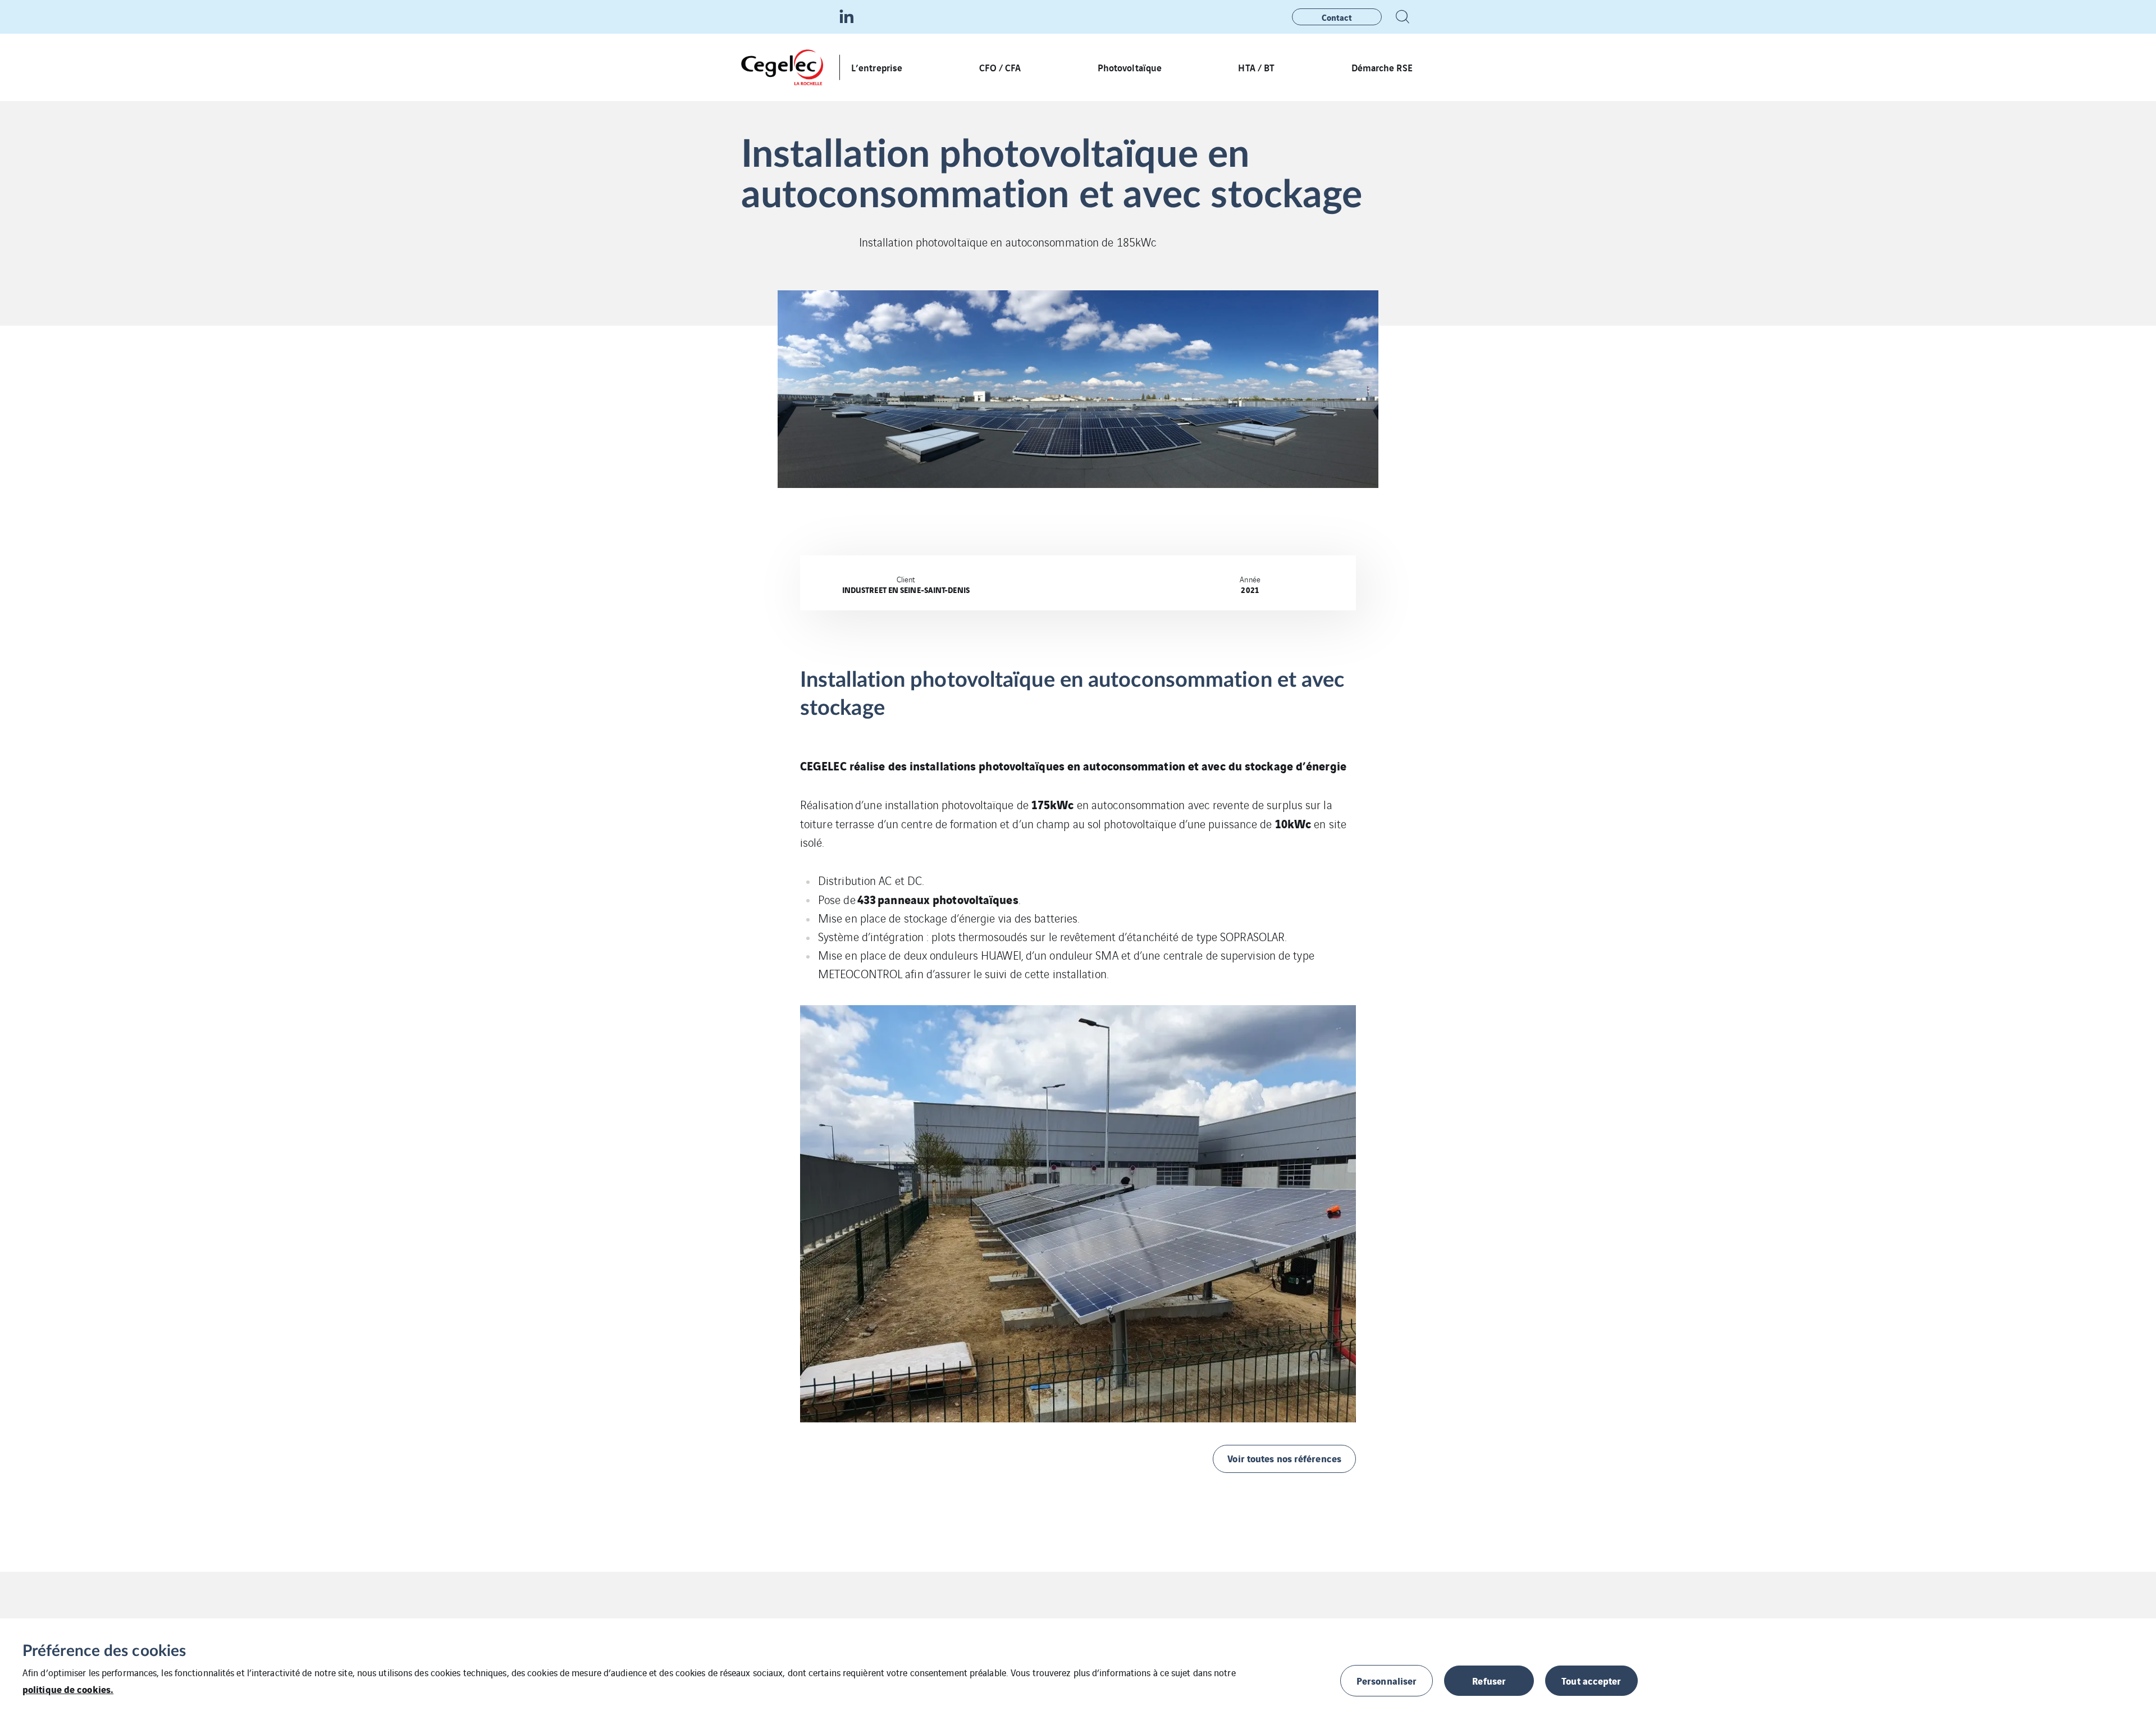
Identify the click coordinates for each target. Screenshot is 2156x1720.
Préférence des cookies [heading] (104, 1651)
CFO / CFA (1000, 67)
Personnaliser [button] (1387, 1680)
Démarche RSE (1383, 67)
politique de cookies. (68, 1689)
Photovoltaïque (1130, 67)
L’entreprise (877, 67)
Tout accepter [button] (1591, 1680)
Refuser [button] (1489, 1680)
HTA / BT (1256, 67)
